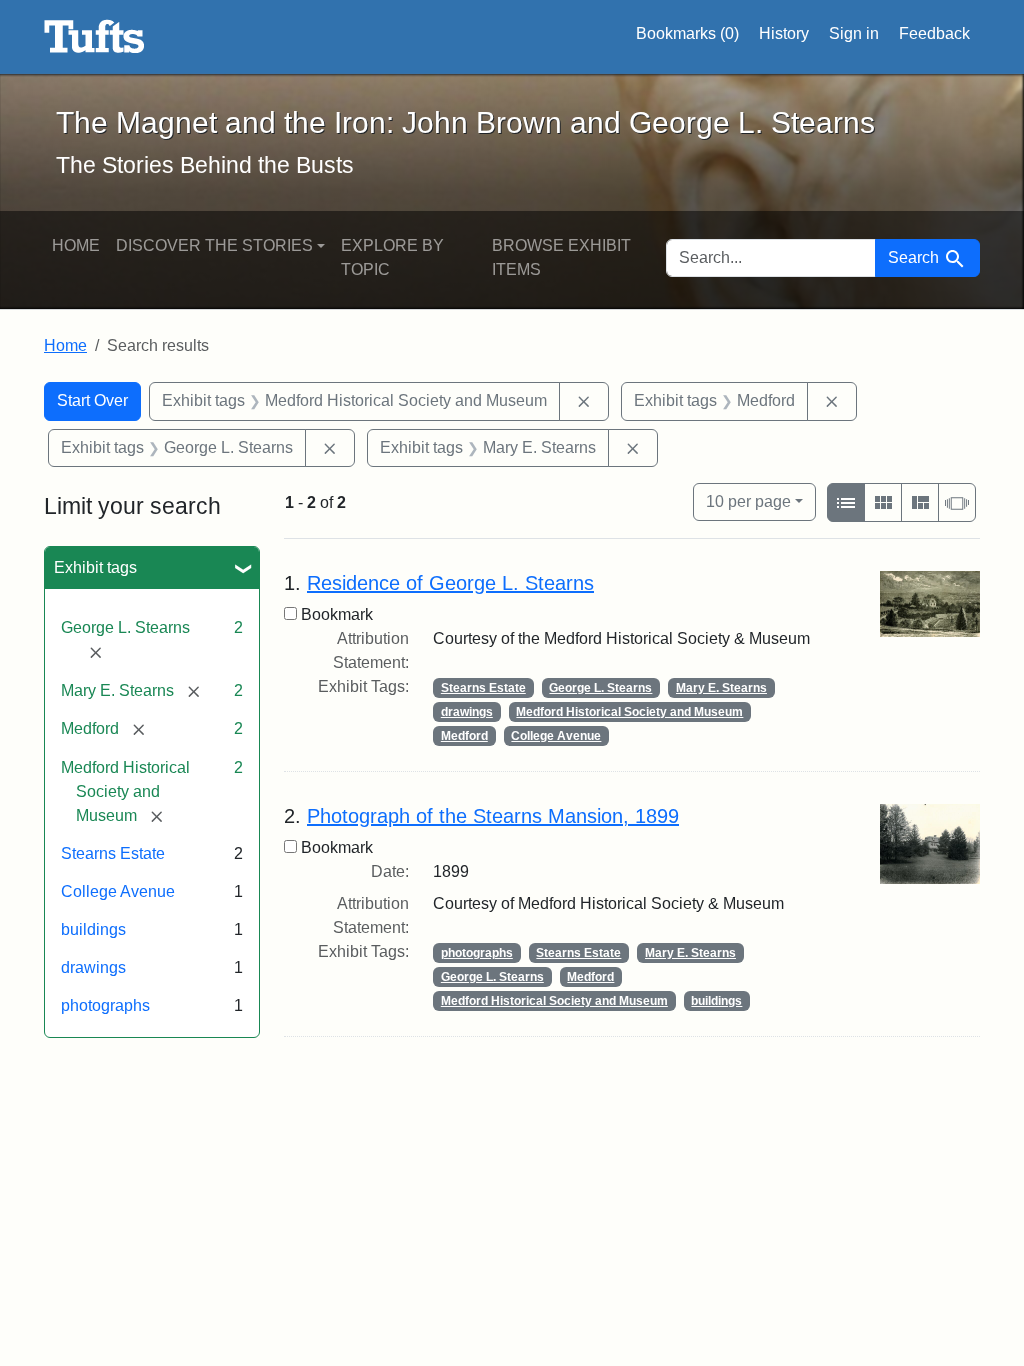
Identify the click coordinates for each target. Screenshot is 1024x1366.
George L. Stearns (600, 688)
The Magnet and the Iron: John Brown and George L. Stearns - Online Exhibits (94, 37)
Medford (464, 736)
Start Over (92, 400)
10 (748, 501)
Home (76, 245)
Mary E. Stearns (721, 688)
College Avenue (118, 891)
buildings (93, 929)
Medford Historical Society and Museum (629, 712)
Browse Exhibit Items (561, 257)
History (784, 33)
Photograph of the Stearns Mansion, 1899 (493, 816)
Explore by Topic (392, 257)
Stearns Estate (113, 853)
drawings (93, 967)
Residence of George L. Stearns (450, 583)
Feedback (934, 33)
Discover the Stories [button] (214, 245)
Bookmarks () (687, 33)
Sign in (854, 33)
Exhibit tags (95, 567)
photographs (105, 1005)
